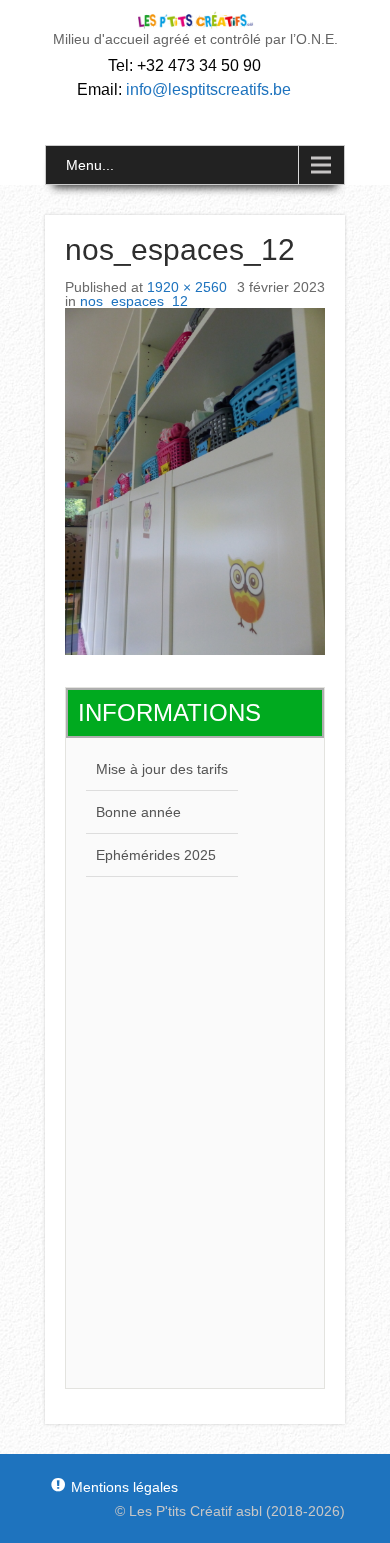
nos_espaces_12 (134, 301)
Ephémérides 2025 (156, 855)
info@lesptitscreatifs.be (208, 89)
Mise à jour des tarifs (162, 769)
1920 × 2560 (187, 287)
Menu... (90, 165)
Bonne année (138, 812)
